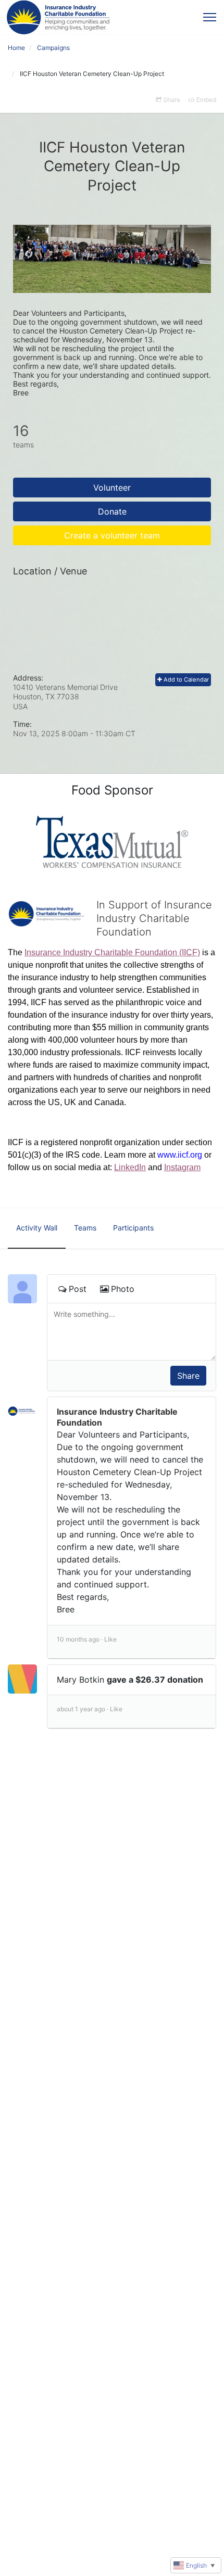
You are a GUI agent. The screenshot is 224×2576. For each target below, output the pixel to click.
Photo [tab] (123, 1289)
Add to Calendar (185, 680)
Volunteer (112, 488)
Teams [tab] (85, 1228)
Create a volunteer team (112, 535)
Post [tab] (78, 1289)
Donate (112, 511)
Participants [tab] (133, 1228)
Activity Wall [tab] (37, 1228)
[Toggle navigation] (210, 17)
